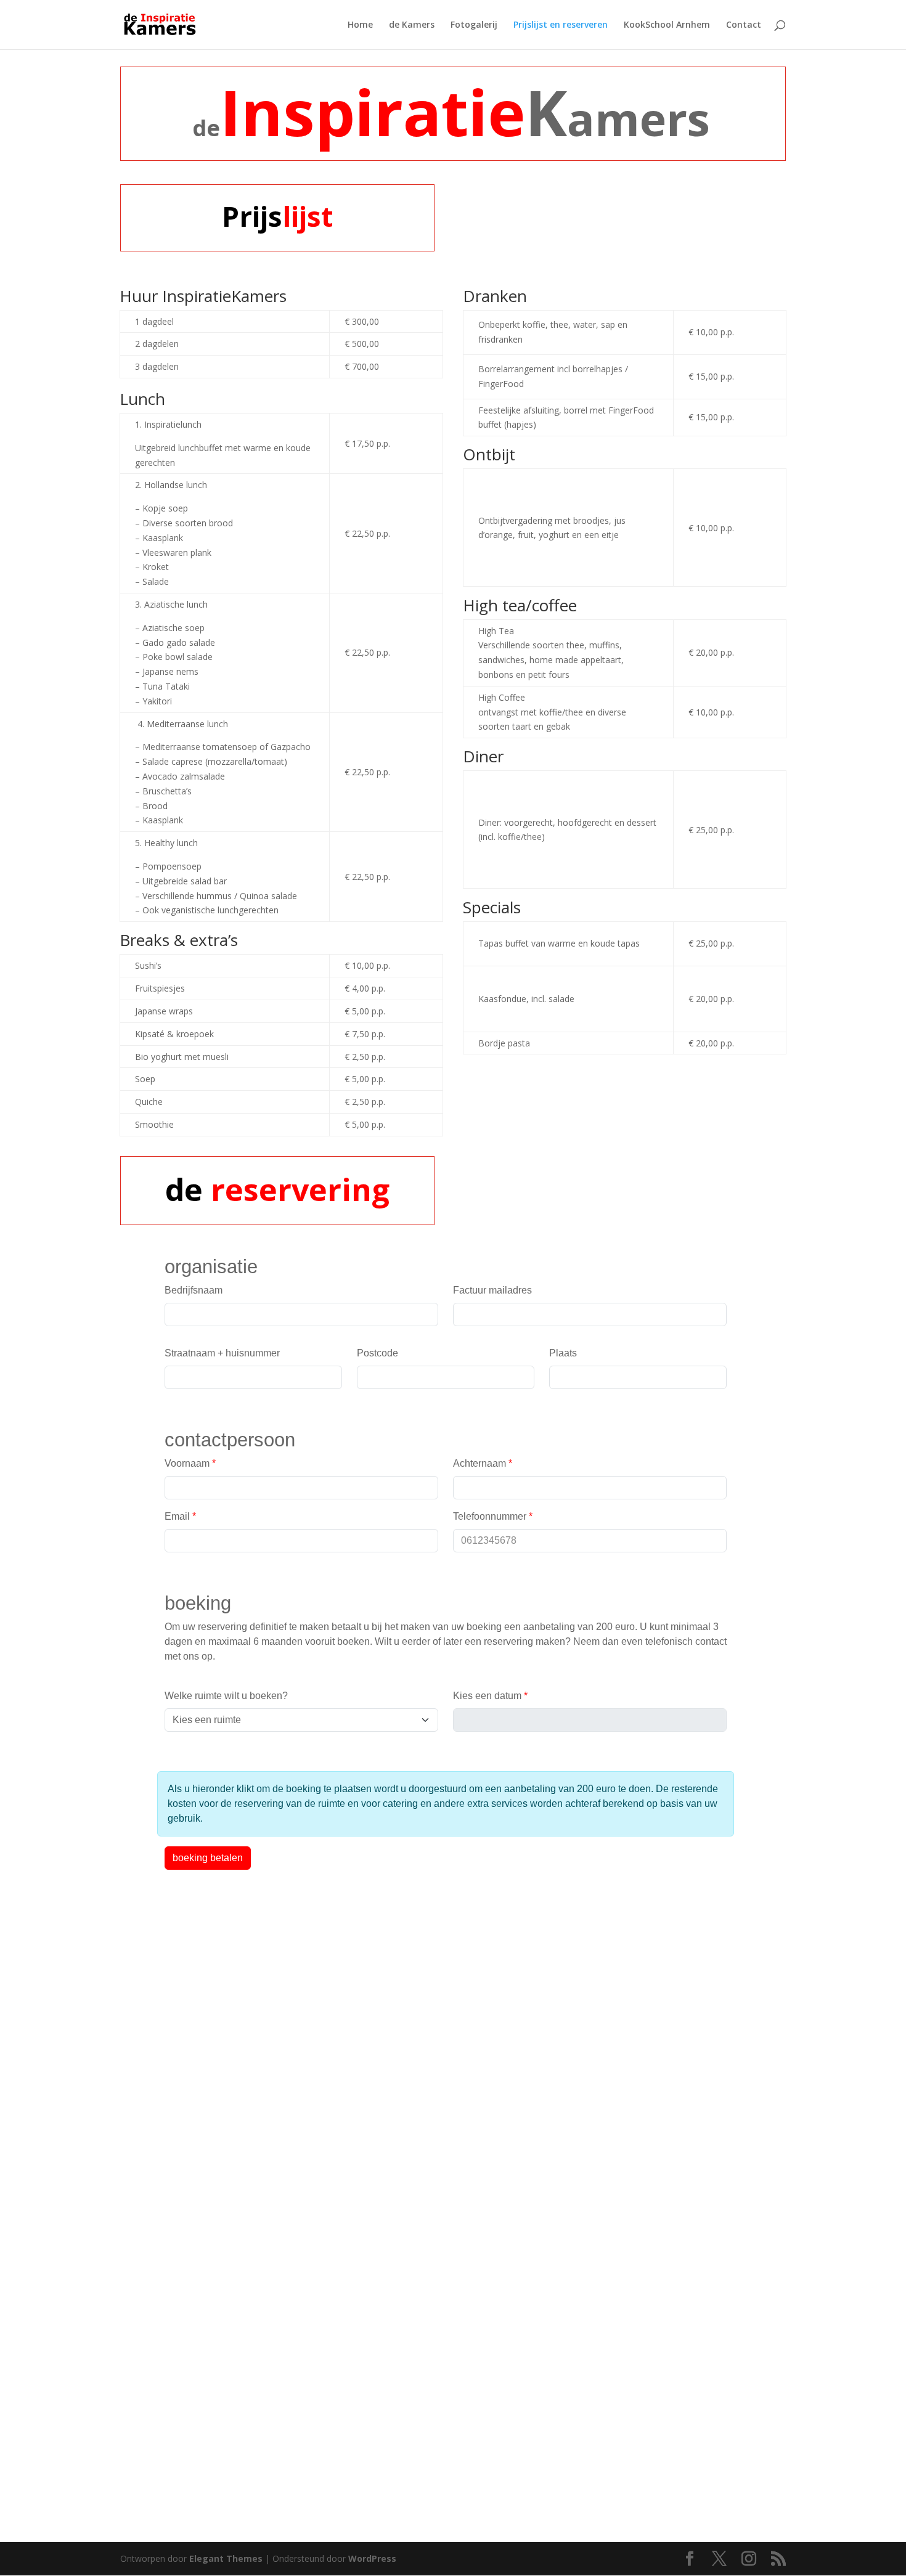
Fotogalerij (474, 25)
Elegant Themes (226, 2558)
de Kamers (412, 25)
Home (360, 25)
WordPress (372, 2558)
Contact (744, 25)
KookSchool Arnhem (667, 25)
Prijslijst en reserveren (561, 25)
